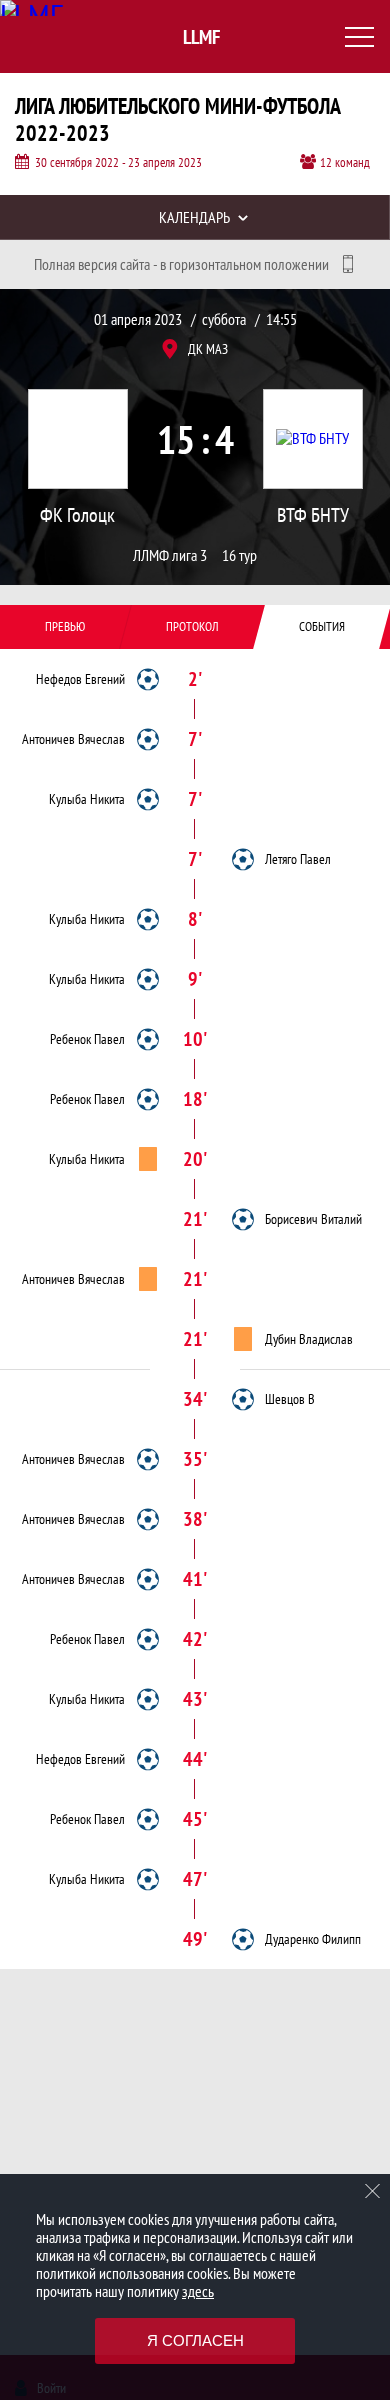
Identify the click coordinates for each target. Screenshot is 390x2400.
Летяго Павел (298, 859)
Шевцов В (290, 1399)
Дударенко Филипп (313, 1939)
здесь (198, 2291)
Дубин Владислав (309, 1339)
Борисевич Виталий (313, 1219)
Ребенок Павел (87, 1039)
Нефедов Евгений (80, 679)
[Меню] (360, 37)
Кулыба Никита (87, 799)
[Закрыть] (373, 2191)
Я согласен (195, 2340)
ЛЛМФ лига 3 (170, 555)
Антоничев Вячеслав (73, 739)
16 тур (239, 555)
